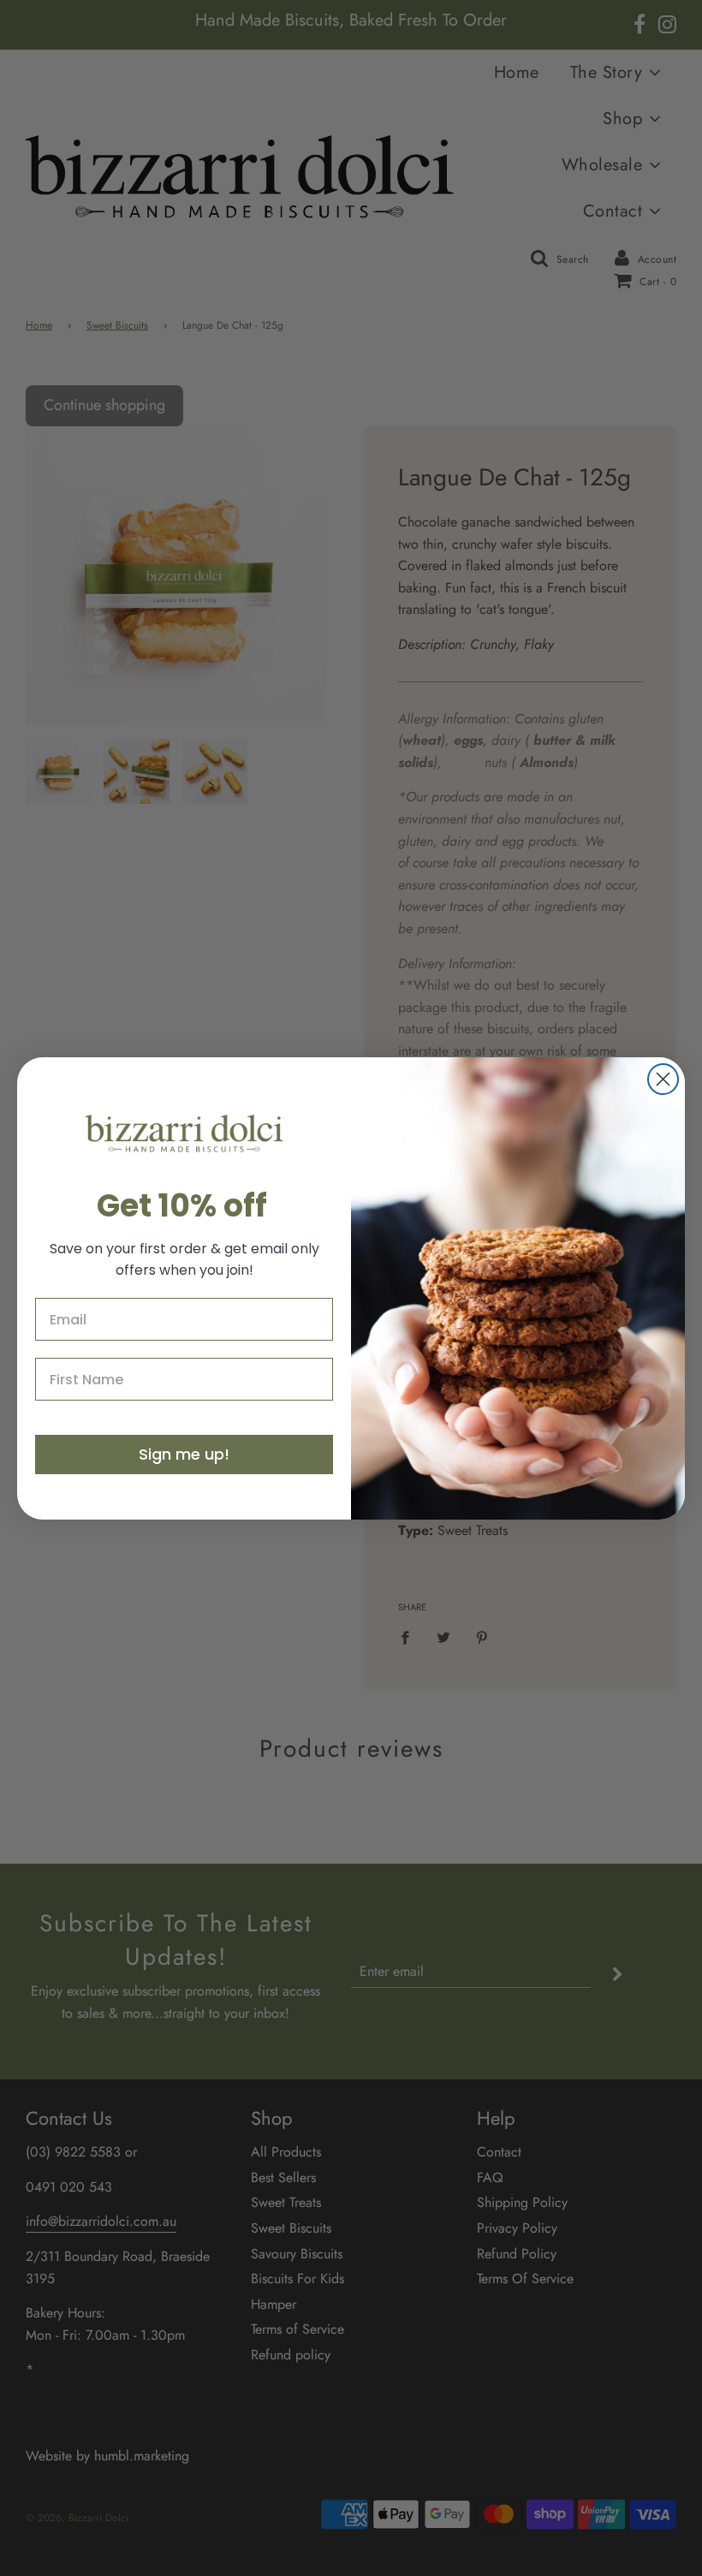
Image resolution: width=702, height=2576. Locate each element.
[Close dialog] (663, 1079)
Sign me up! (184, 1454)
